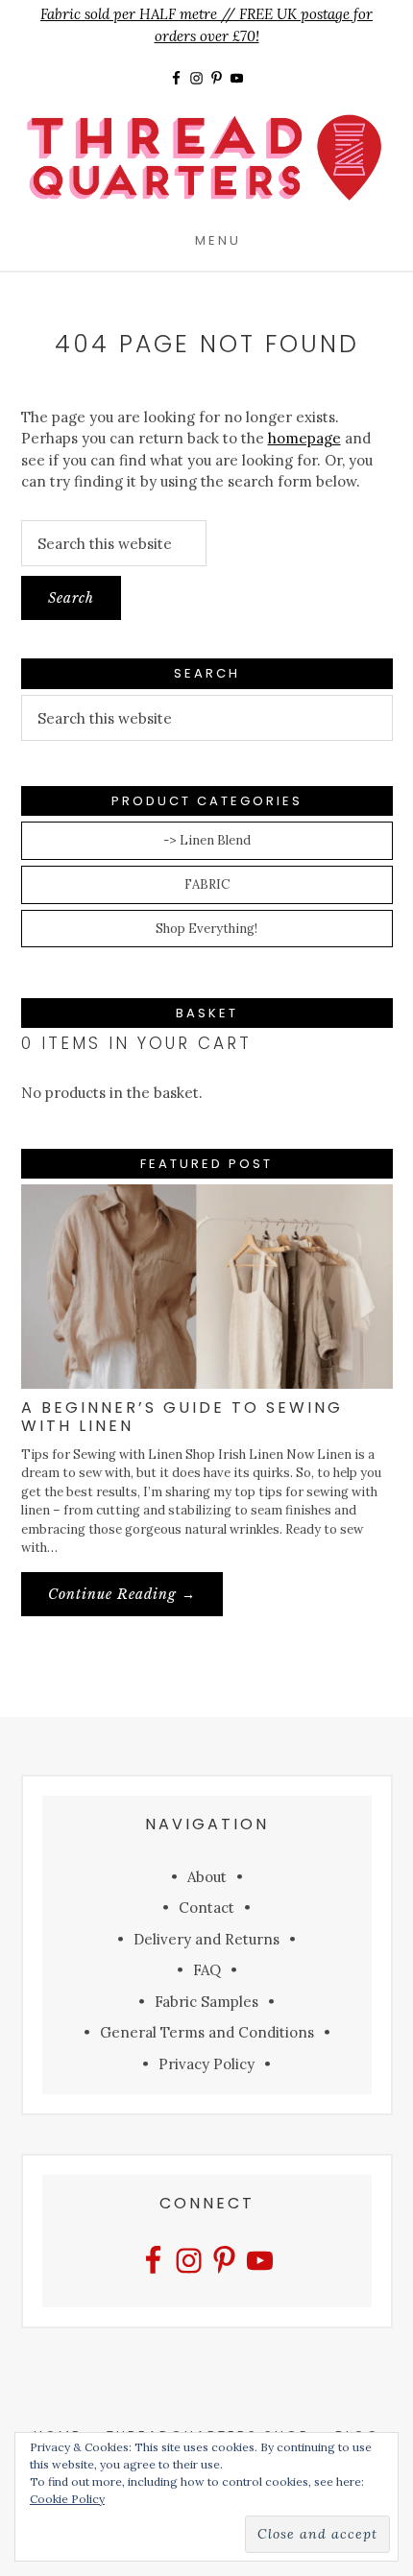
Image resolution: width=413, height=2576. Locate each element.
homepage (304, 438)
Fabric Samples (206, 2002)
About (207, 1877)
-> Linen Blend (207, 840)
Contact (206, 1908)
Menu (218, 239)
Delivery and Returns (206, 1939)
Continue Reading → (135, 1600)
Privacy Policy (206, 2064)
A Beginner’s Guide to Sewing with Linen (182, 1417)
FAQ (207, 1970)
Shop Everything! (206, 929)
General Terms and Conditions (207, 2032)
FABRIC (207, 884)
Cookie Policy (67, 2499)
